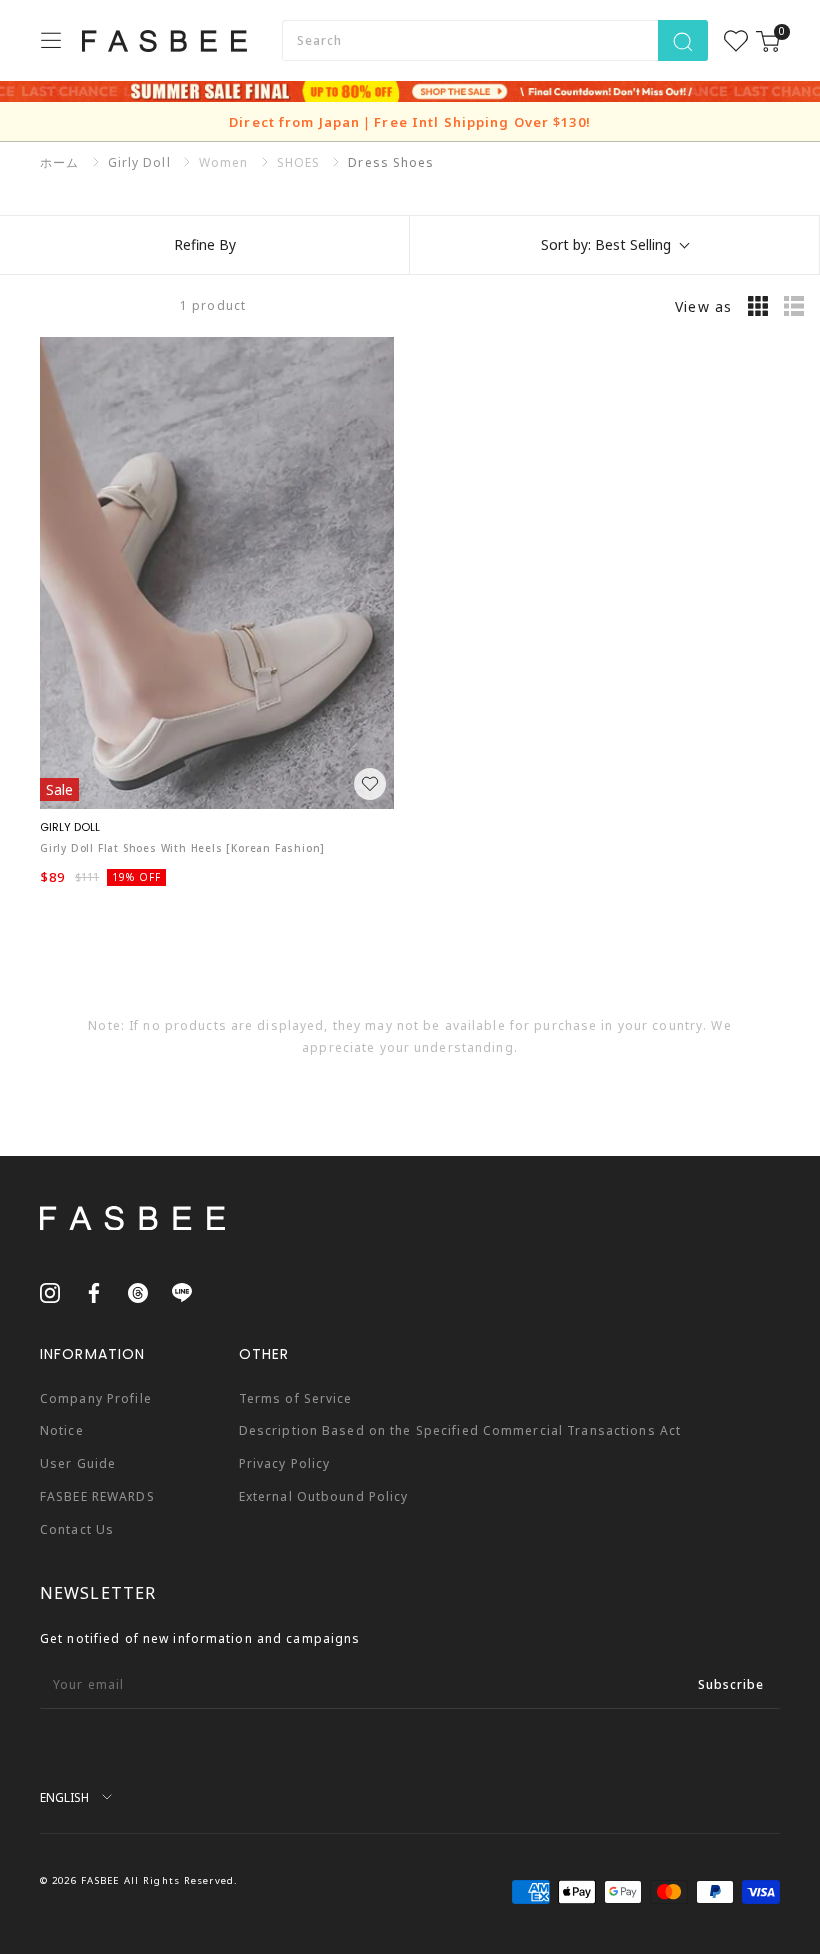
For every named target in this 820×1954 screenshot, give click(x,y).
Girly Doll (139, 162)
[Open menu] (51, 40)
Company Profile (96, 1398)
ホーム (59, 162)
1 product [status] (213, 305)
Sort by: (606, 244)
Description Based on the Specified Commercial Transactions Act (460, 1430)
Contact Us (77, 1529)
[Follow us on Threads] (138, 1292)
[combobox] (470, 40)
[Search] (683, 40)
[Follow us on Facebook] (94, 1292)
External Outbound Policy (324, 1496)
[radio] (758, 306)
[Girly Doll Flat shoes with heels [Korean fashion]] (217, 572)
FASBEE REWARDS (97, 1496)
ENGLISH (64, 1797)
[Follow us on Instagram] (50, 1292)
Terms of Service (296, 1398)
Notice (62, 1430)
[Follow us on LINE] (182, 1292)
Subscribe (731, 1684)
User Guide (78, 1463)
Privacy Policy (285, 1463)
